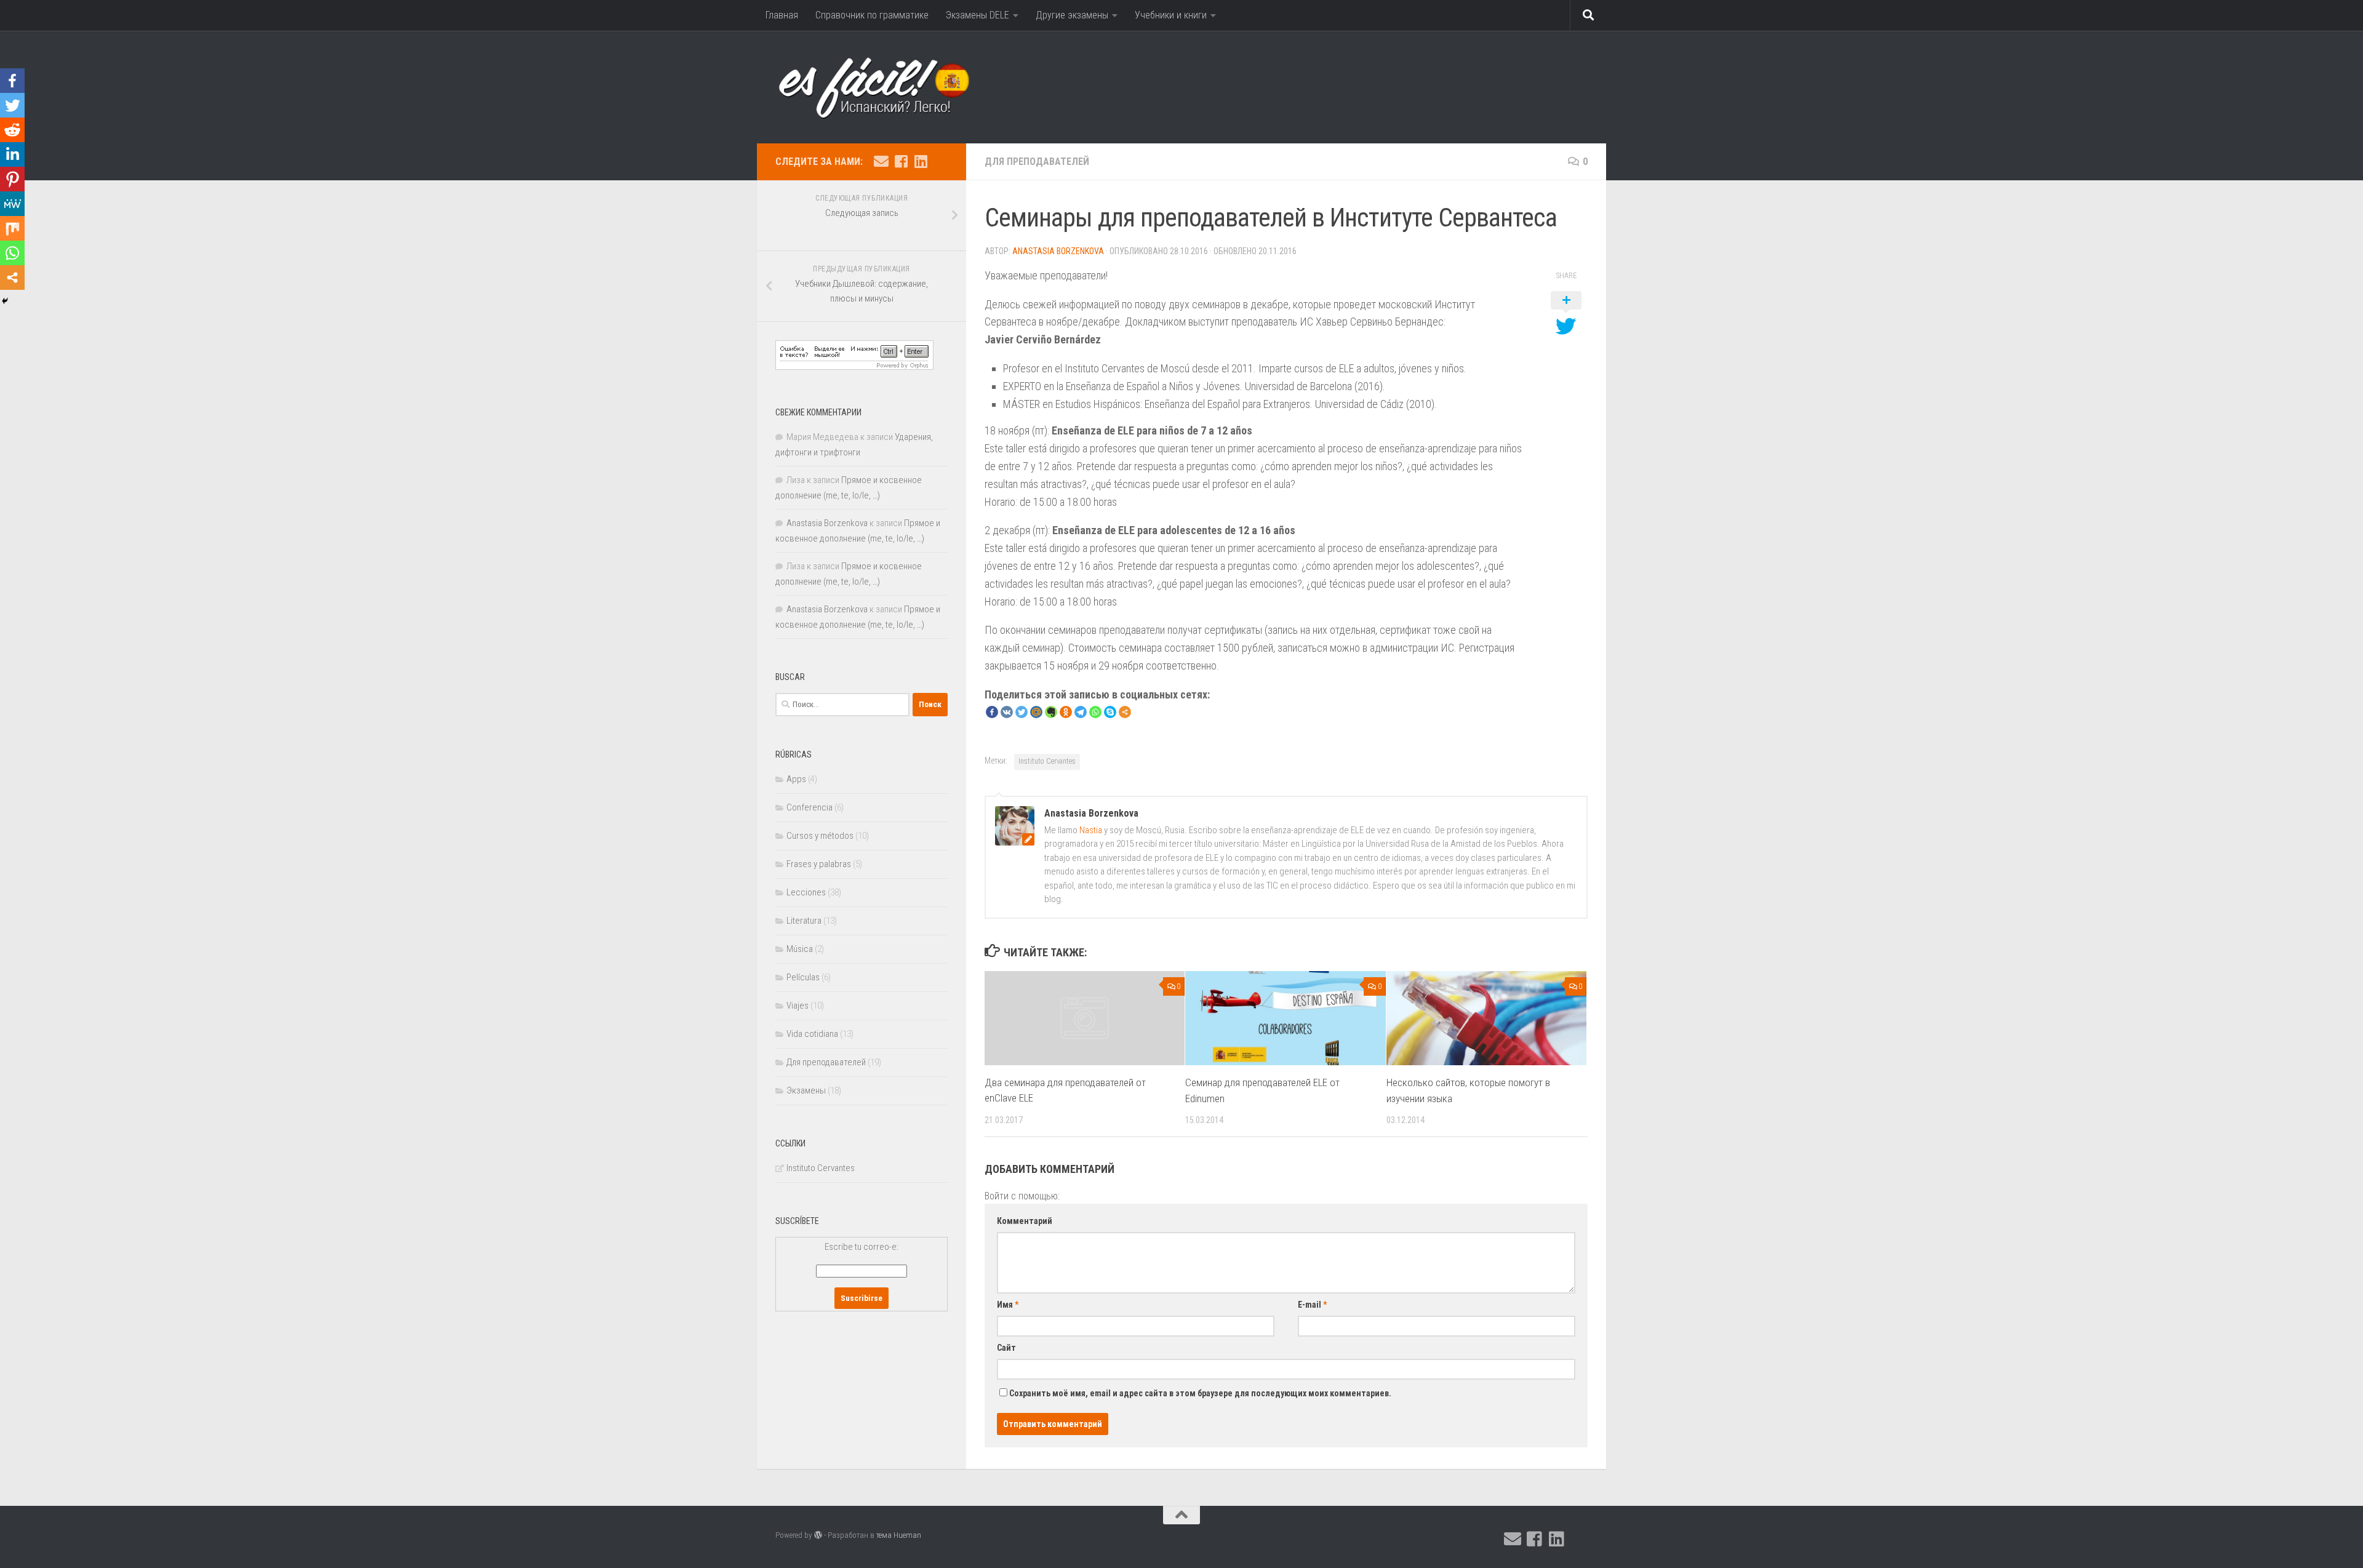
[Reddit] (12, 130)
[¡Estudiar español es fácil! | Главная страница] (890, 87)
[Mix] (12, 228)
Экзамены (806, 1090)
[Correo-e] (881, 161)
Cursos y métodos (820, 836)
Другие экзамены (1072, 15)
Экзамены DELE (978, 15)
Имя (1008, 1305)
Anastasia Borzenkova (1058, 251)
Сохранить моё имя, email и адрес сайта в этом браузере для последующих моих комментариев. (1200, 1393)
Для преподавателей (1037, 162)
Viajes (798, 1006)
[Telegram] (1081, 712)
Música (800, 949)
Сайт (1006, 1348)
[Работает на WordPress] (818, 1535)
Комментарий (1025, 1221)
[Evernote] (1051, 712)
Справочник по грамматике (872, 15)
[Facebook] (992, 712)
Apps (796, 779)
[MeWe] (12, 204)
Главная (782, 15)
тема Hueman (899, 1535)
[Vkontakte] (1007, 712)
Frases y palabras (819, 864)
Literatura (804, 921)
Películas (803, 977)
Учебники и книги (1171, 15)
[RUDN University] (940, 162)
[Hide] (5, 301)
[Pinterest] (12, 179)
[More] (1125, 712)
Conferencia (810, 807)
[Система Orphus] (854, 367)
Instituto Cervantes (1047, 761)
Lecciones (806, 892)
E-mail (1312, 1305)
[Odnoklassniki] (1066, 712)
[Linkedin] (12, 154)
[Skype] (1110, 712)
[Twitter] (1022, 712)
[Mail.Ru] (1036, 712)
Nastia (1091, 830)
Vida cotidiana (812, 1034)
